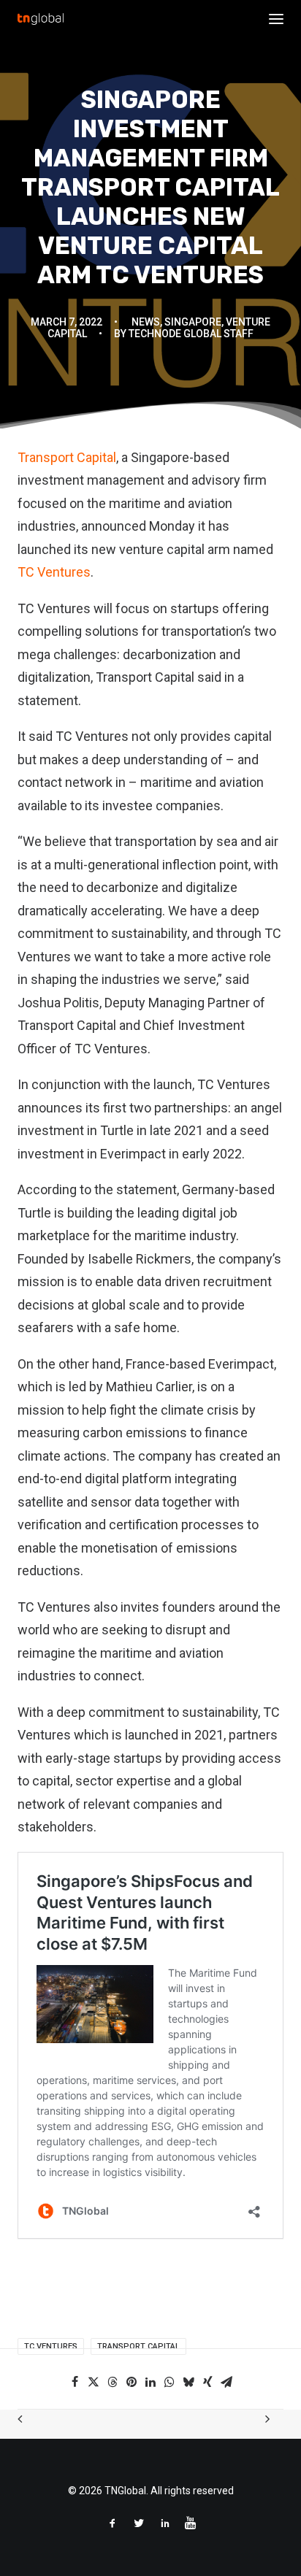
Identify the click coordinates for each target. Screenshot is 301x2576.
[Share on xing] (207, 2382)
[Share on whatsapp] (169, 2382)
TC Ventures (54, 572)
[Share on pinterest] (132, 2382)
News (146, 322)
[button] (276, 19)
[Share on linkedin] (150, 2382)
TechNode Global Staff (191, 334)
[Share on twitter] (94, 2382)
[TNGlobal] (41, 19)
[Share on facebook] (75, 2382)
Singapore (193, 322)
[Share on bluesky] (188, 2382)
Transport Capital (67, 457)
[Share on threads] (113, 2382)
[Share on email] (226, 2382)
